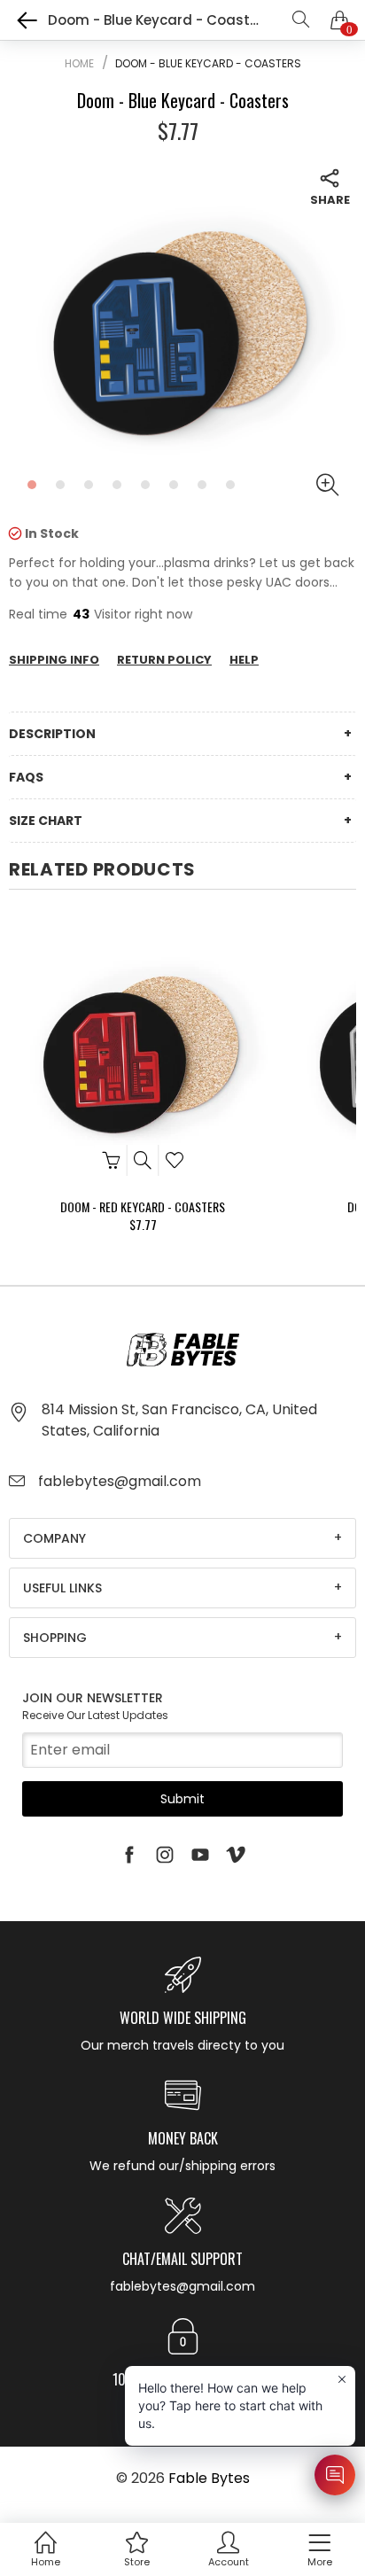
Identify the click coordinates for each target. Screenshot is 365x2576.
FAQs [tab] (26, 777)
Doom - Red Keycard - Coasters (143, 1206)
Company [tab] (54, 1538)
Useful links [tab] (62, 1588)
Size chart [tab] (46, 821)
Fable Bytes (209, 2478)
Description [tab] (52, 734)
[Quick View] (143, 1160)
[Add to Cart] (111, 1160)
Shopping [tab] (55, 1638)
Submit (182, 1799)
